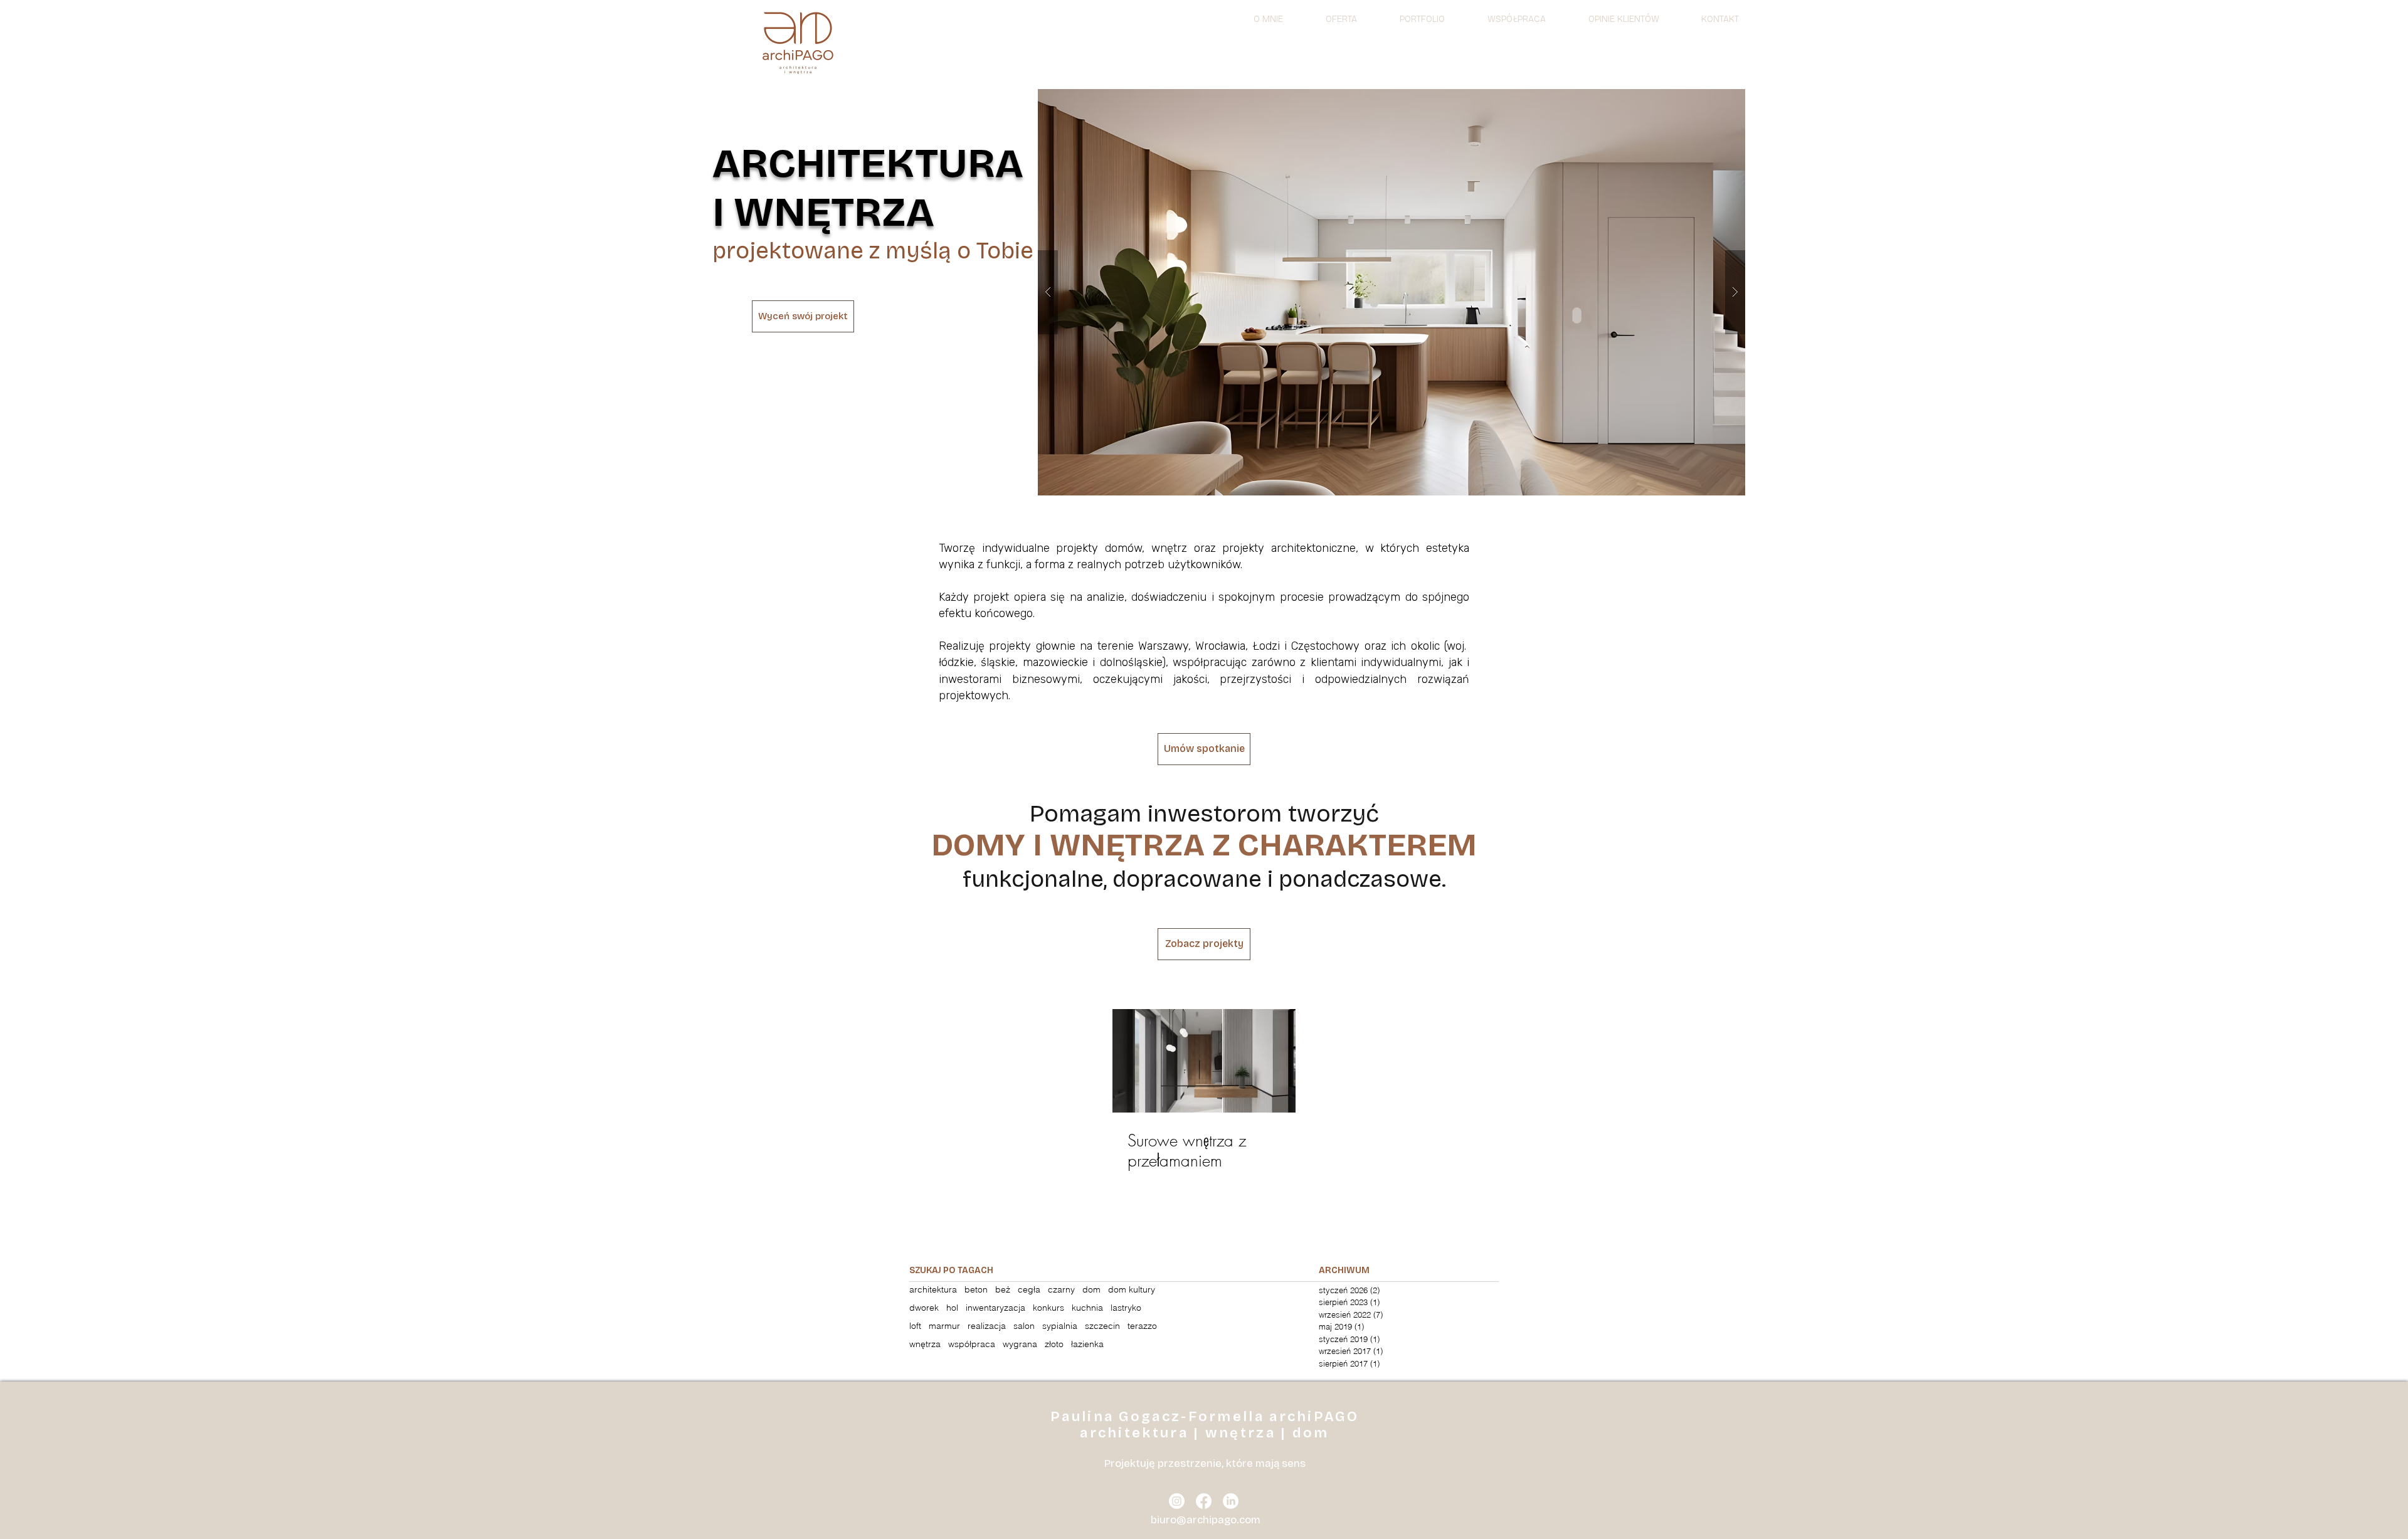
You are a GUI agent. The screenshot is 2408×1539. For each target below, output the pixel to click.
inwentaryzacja (995, 1308)
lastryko (1126, 1308)
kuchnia (1087, 1308)
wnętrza (925, 1344)
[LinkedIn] (1231, 1501)
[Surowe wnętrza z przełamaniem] (1204, 1061)
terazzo (1142, 1326)
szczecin (1102, 1326)
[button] (1391, 292)
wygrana (1020, 1344)
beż (1003, 1290)
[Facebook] (1204, 1501)
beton (976, 1290)
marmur (944, 1326)
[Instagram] (1177, 1501)
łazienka (1087, 1344)
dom (1091, 1290)
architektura (933, 1290)
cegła (1029, 1290)
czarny (1061, 1290)
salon (1024, 1326)
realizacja (987, 1326)
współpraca (972, 1344)
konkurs (1048, 1308)
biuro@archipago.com (1206, 1520)
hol (952, 1308)
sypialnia (1060, 1326)
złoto (1054, 1344)
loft (915, 1326)
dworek (924, 1308)
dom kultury (1132, 1290)
